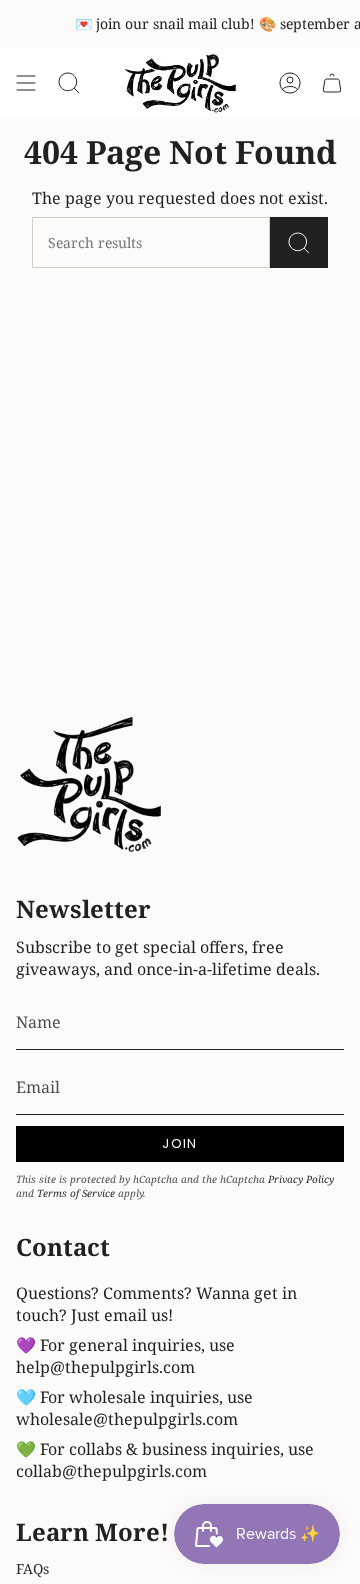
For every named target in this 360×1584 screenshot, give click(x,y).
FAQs (32, 1568)
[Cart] (332, 83)
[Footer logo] (91, 787)
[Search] (299, 242)
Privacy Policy (301, 1179)
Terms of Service (76, 1193)
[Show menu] (26, 83)
